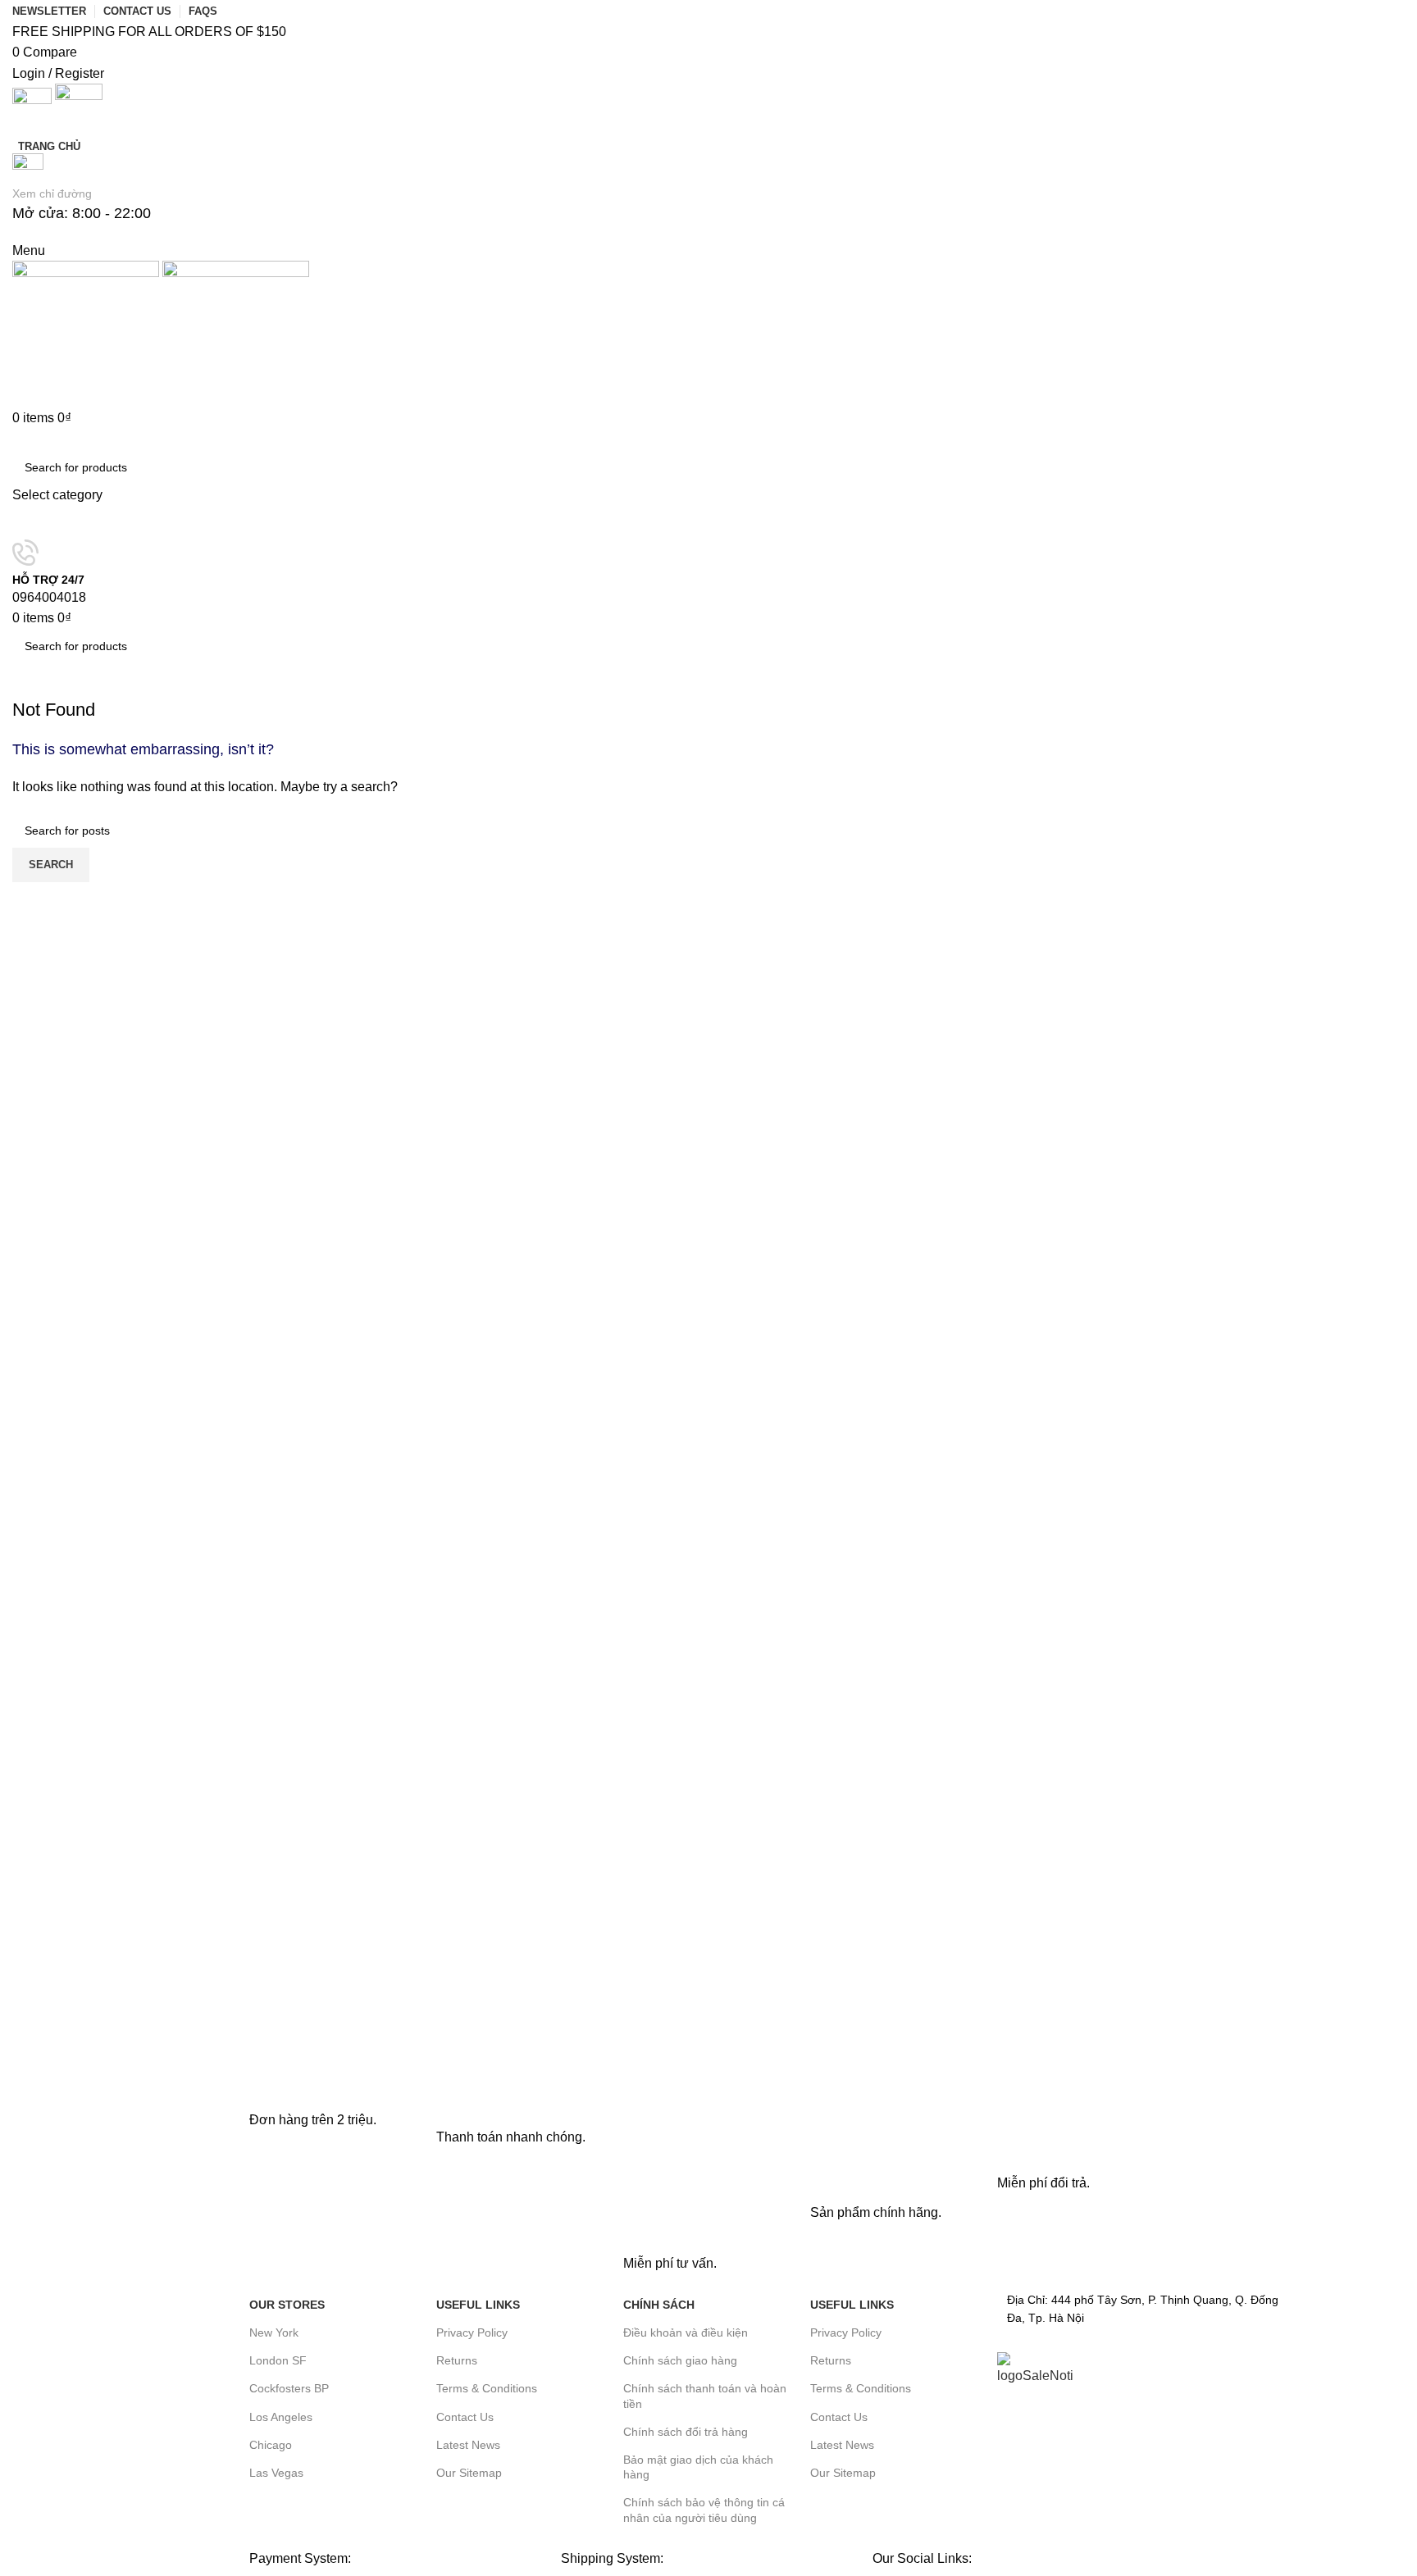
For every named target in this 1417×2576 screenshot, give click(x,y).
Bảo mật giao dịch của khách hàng (698, 2467)
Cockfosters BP (289, 2388)
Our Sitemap (469, 2473)
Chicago (271, 2445)
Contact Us (465, 2417)
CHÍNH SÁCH (659, 2305)
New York (274, 2333)
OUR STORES (287, 2305)
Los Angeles (281, 2417)
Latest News (468, 2445)
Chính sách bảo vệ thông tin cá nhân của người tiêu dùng (704, 2510)
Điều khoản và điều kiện (686, 2333)
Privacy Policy (472, 2333)
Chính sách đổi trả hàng (686, 2432)
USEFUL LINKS (478, 2305)
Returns (457, 2360)
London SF (278, 2360)
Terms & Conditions (487, 2388)
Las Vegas (276, 2473)
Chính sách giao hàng (680, 2360)
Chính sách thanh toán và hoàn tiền (705, 2396)
